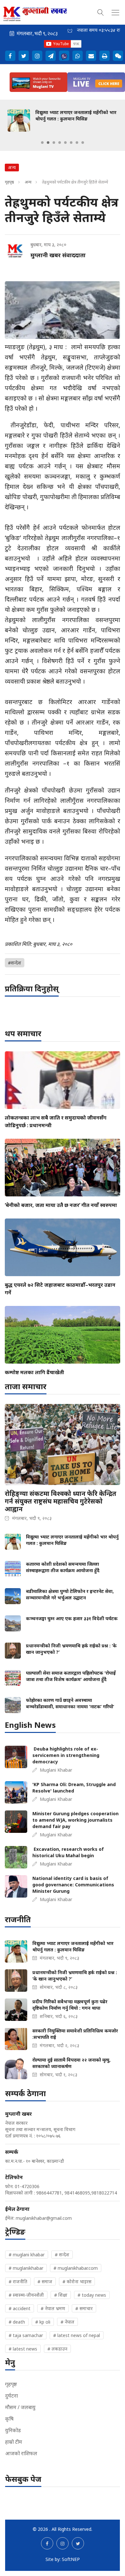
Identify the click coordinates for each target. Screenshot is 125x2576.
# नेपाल (67, 2322)
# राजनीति (18, 2281)
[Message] (51, 56)
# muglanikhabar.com (76, 2268)
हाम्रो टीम (14, 2442)
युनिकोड (13, 2430)
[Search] (101, 12)
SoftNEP (71, 2559)
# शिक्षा (61, 2295)
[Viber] (64, 56)
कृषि (9, 2419)
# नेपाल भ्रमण (53, 2308)
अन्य (28, 182)
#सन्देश (15, 963)
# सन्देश (62, 2255)
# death (17, 2322)
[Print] (104, 56)
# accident (20, 2308)
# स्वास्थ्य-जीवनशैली (26, 2295)
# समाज (45, 2281)
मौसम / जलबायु (20, 2407)
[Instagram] (37, 56)
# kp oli (43, 2322)
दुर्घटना (12, 2396)
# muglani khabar (27, 2255)
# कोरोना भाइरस (77, 2281)
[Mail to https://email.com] (91, 56)
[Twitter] (24, 56)
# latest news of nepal (77, 2335)
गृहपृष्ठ (9, 182)
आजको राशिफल (21, 2453)
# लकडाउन (57, 2349)
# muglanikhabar (26, 2268)
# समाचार (84, 2308)
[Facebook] (10, 56)
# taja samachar (26, 2335)
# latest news (23, 2349)
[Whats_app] (78, 56)
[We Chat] (118, 56)
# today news (92, 2295)
